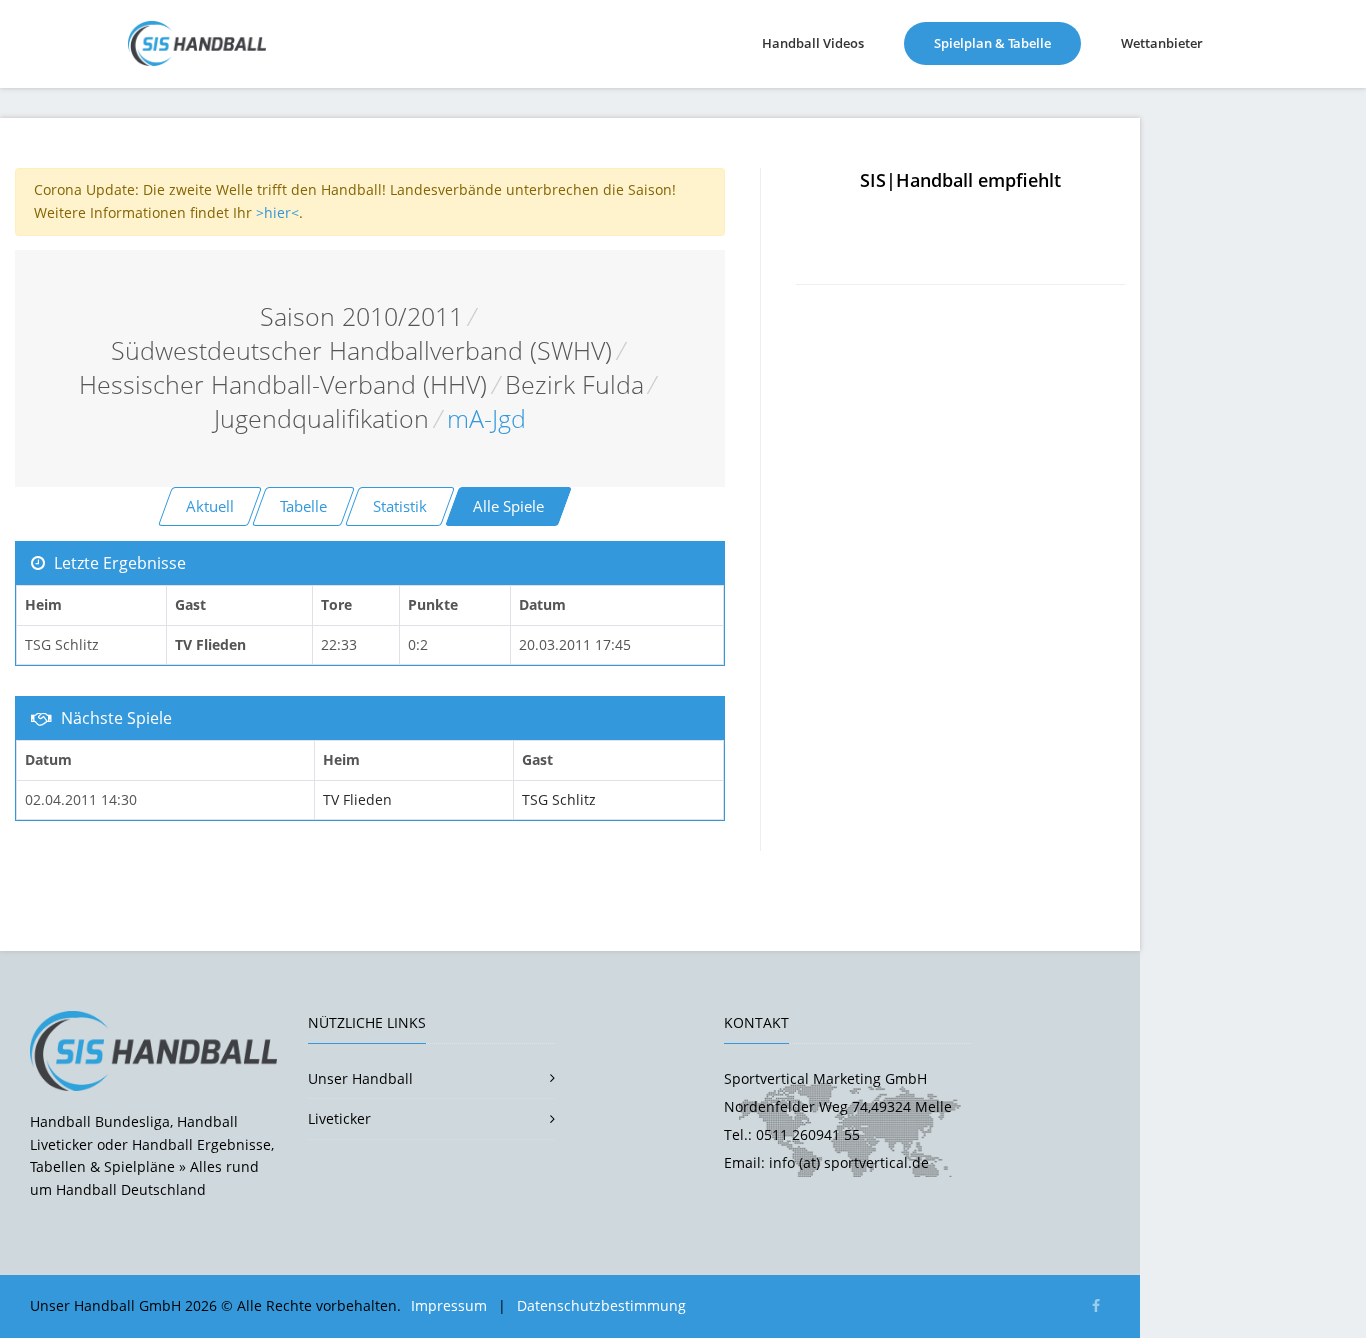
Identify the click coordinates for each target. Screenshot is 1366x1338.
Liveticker (339, 1118)
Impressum (449, 1305)
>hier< (277, 212)
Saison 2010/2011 (361, 316)
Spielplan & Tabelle (1007, 42)
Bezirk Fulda (574, 384)
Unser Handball (360, 1078)
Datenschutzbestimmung (601, 1305)
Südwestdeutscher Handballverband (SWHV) (361, 350)
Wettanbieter (1162, 43)
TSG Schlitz (559, 799)
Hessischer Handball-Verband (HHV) (283, 384)
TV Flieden (357, 799)
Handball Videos (813, 43)
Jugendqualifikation (321, 418)
